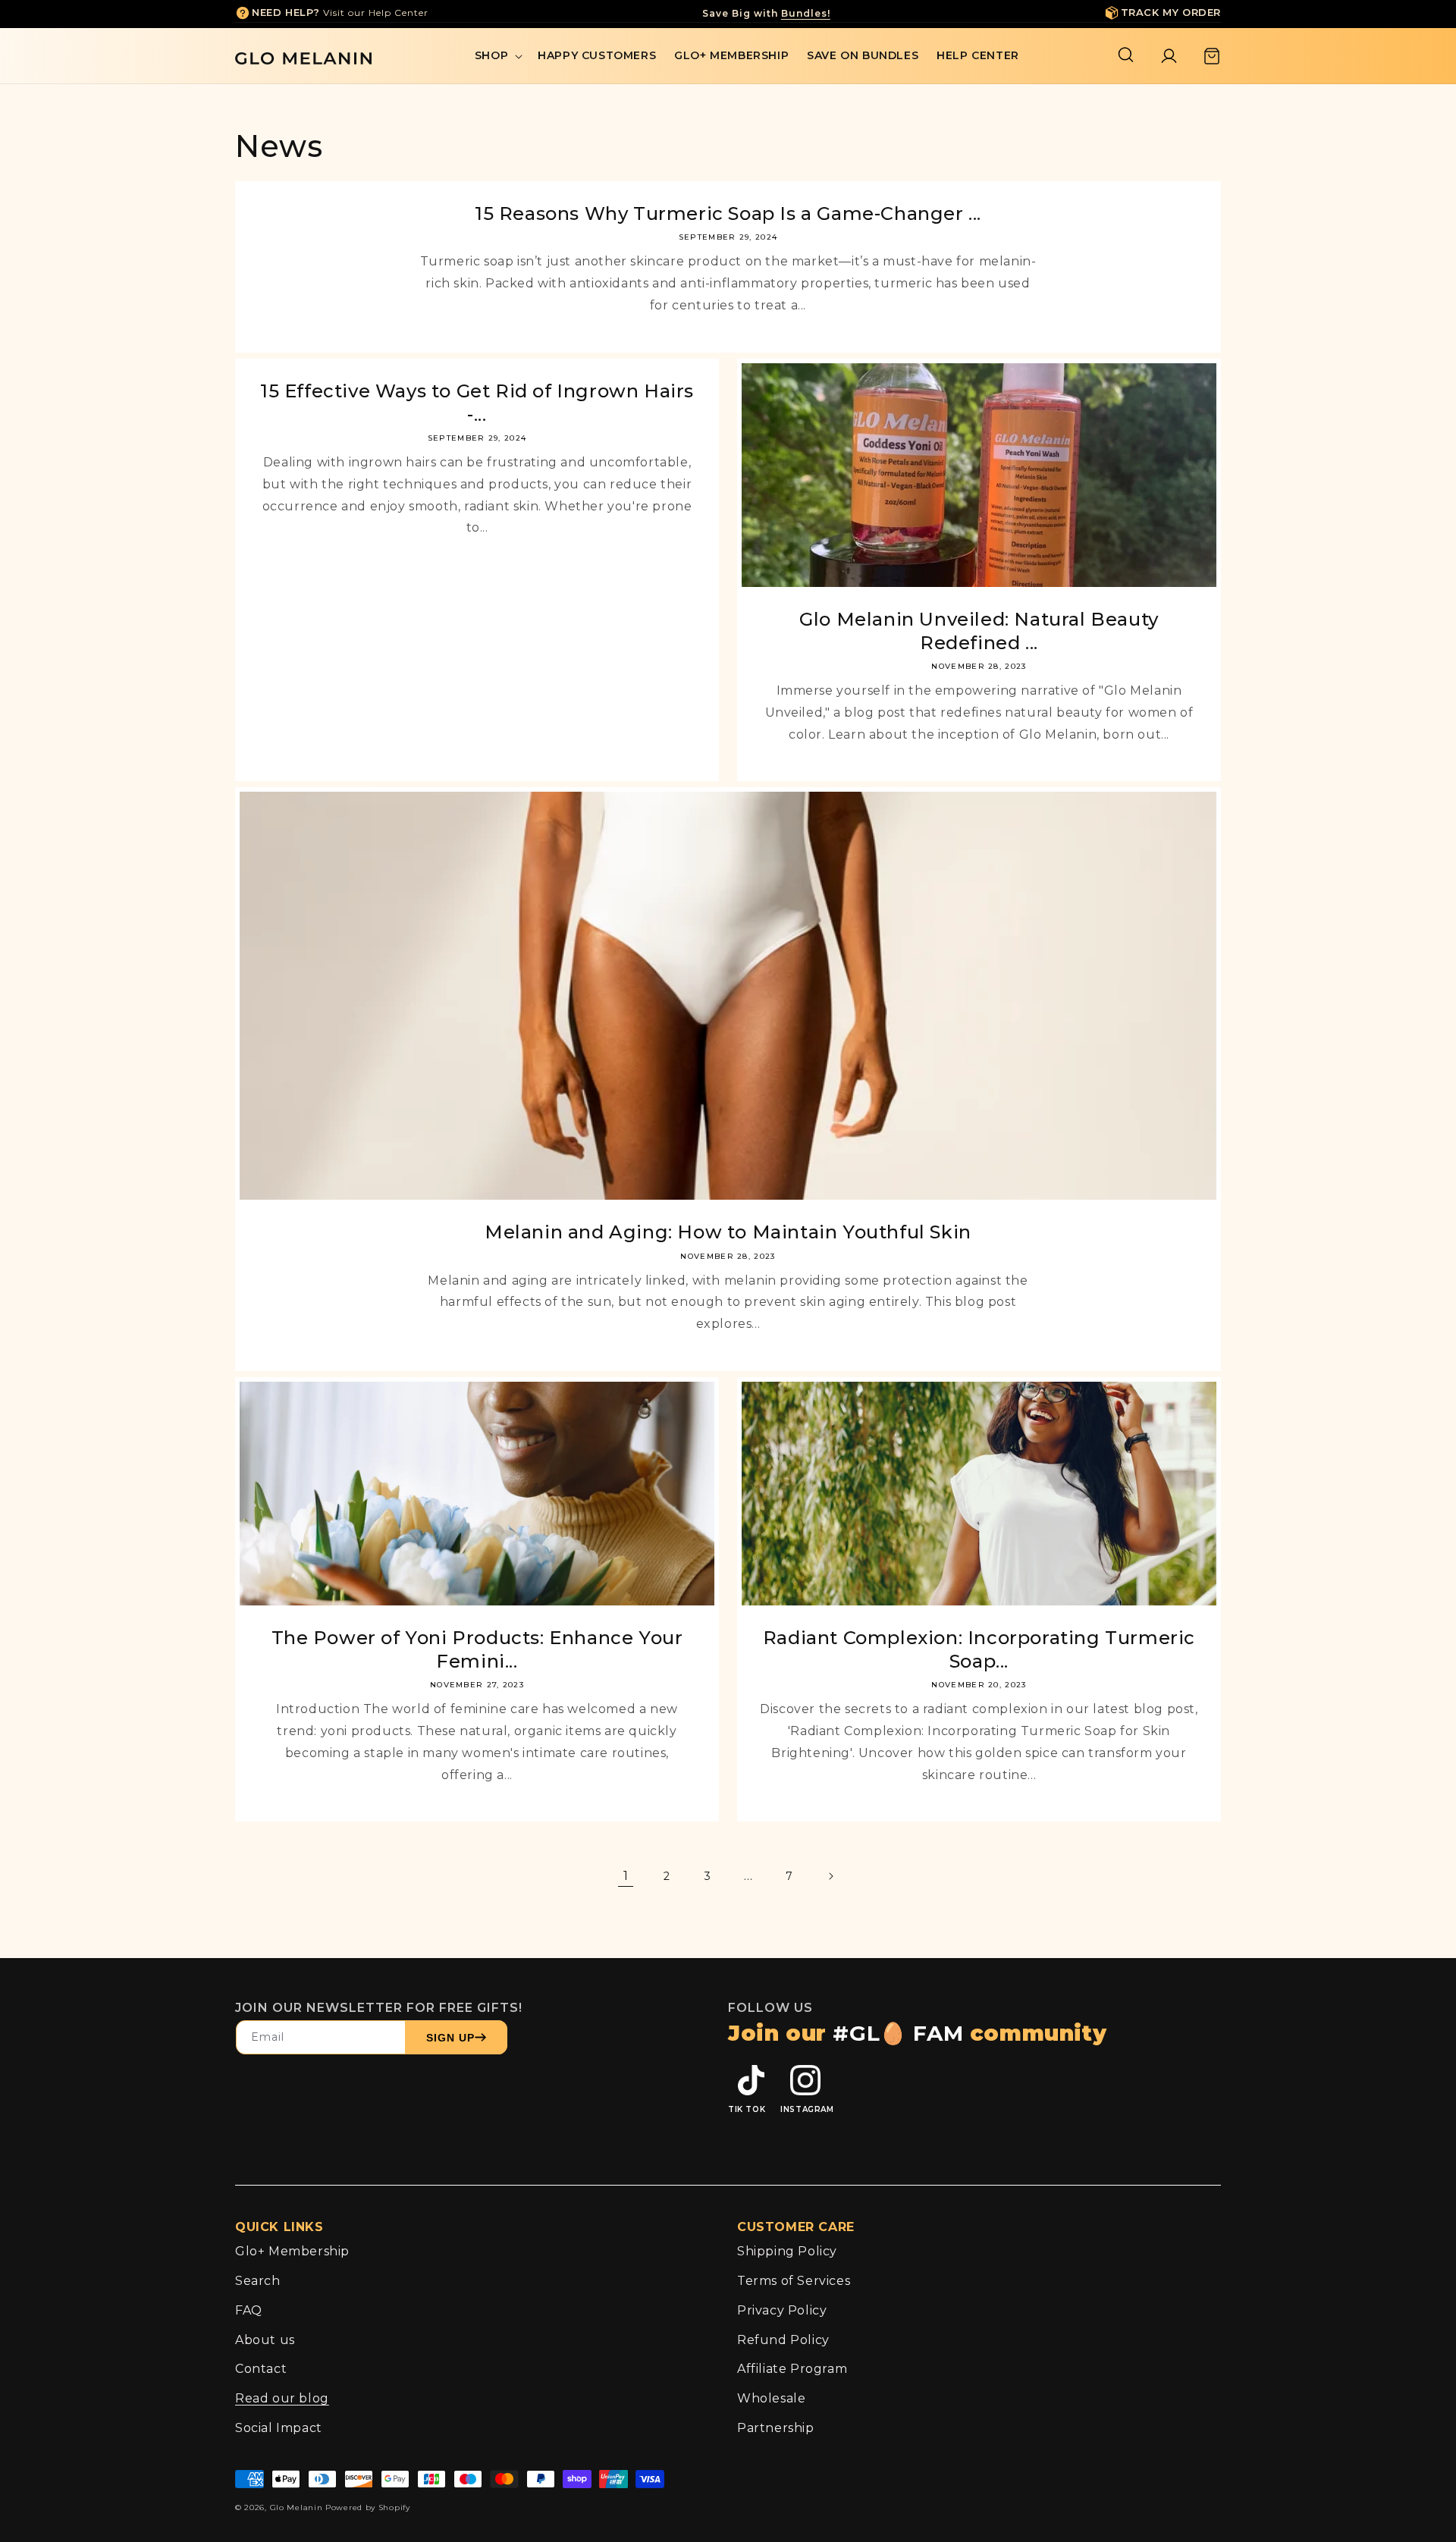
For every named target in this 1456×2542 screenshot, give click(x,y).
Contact (261, 2369)
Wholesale (771, 2398)
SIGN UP (450, 2038)
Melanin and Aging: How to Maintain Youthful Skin (728, 1232)
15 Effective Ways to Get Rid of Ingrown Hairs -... (477, 403)
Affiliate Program (792, 2369)
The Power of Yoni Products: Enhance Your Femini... (477, 1649)
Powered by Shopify (368, 2507)
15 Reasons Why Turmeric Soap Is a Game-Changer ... (728, 213)
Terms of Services (794, 2281)
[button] (497, 55)
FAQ (249, 2310)
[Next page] (830, 1876)
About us (265, 2340)
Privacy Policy (782, 2310)
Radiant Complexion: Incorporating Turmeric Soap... (979, 1649)
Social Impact (279, 2428)
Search (258, 2281)
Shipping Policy (787, 2251)
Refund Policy (783, 2340)
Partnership (776, 2428)
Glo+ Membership (292, 2251)
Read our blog (282, 2398)
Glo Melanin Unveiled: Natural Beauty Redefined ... (979, 631)
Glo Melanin (297, 2507)
